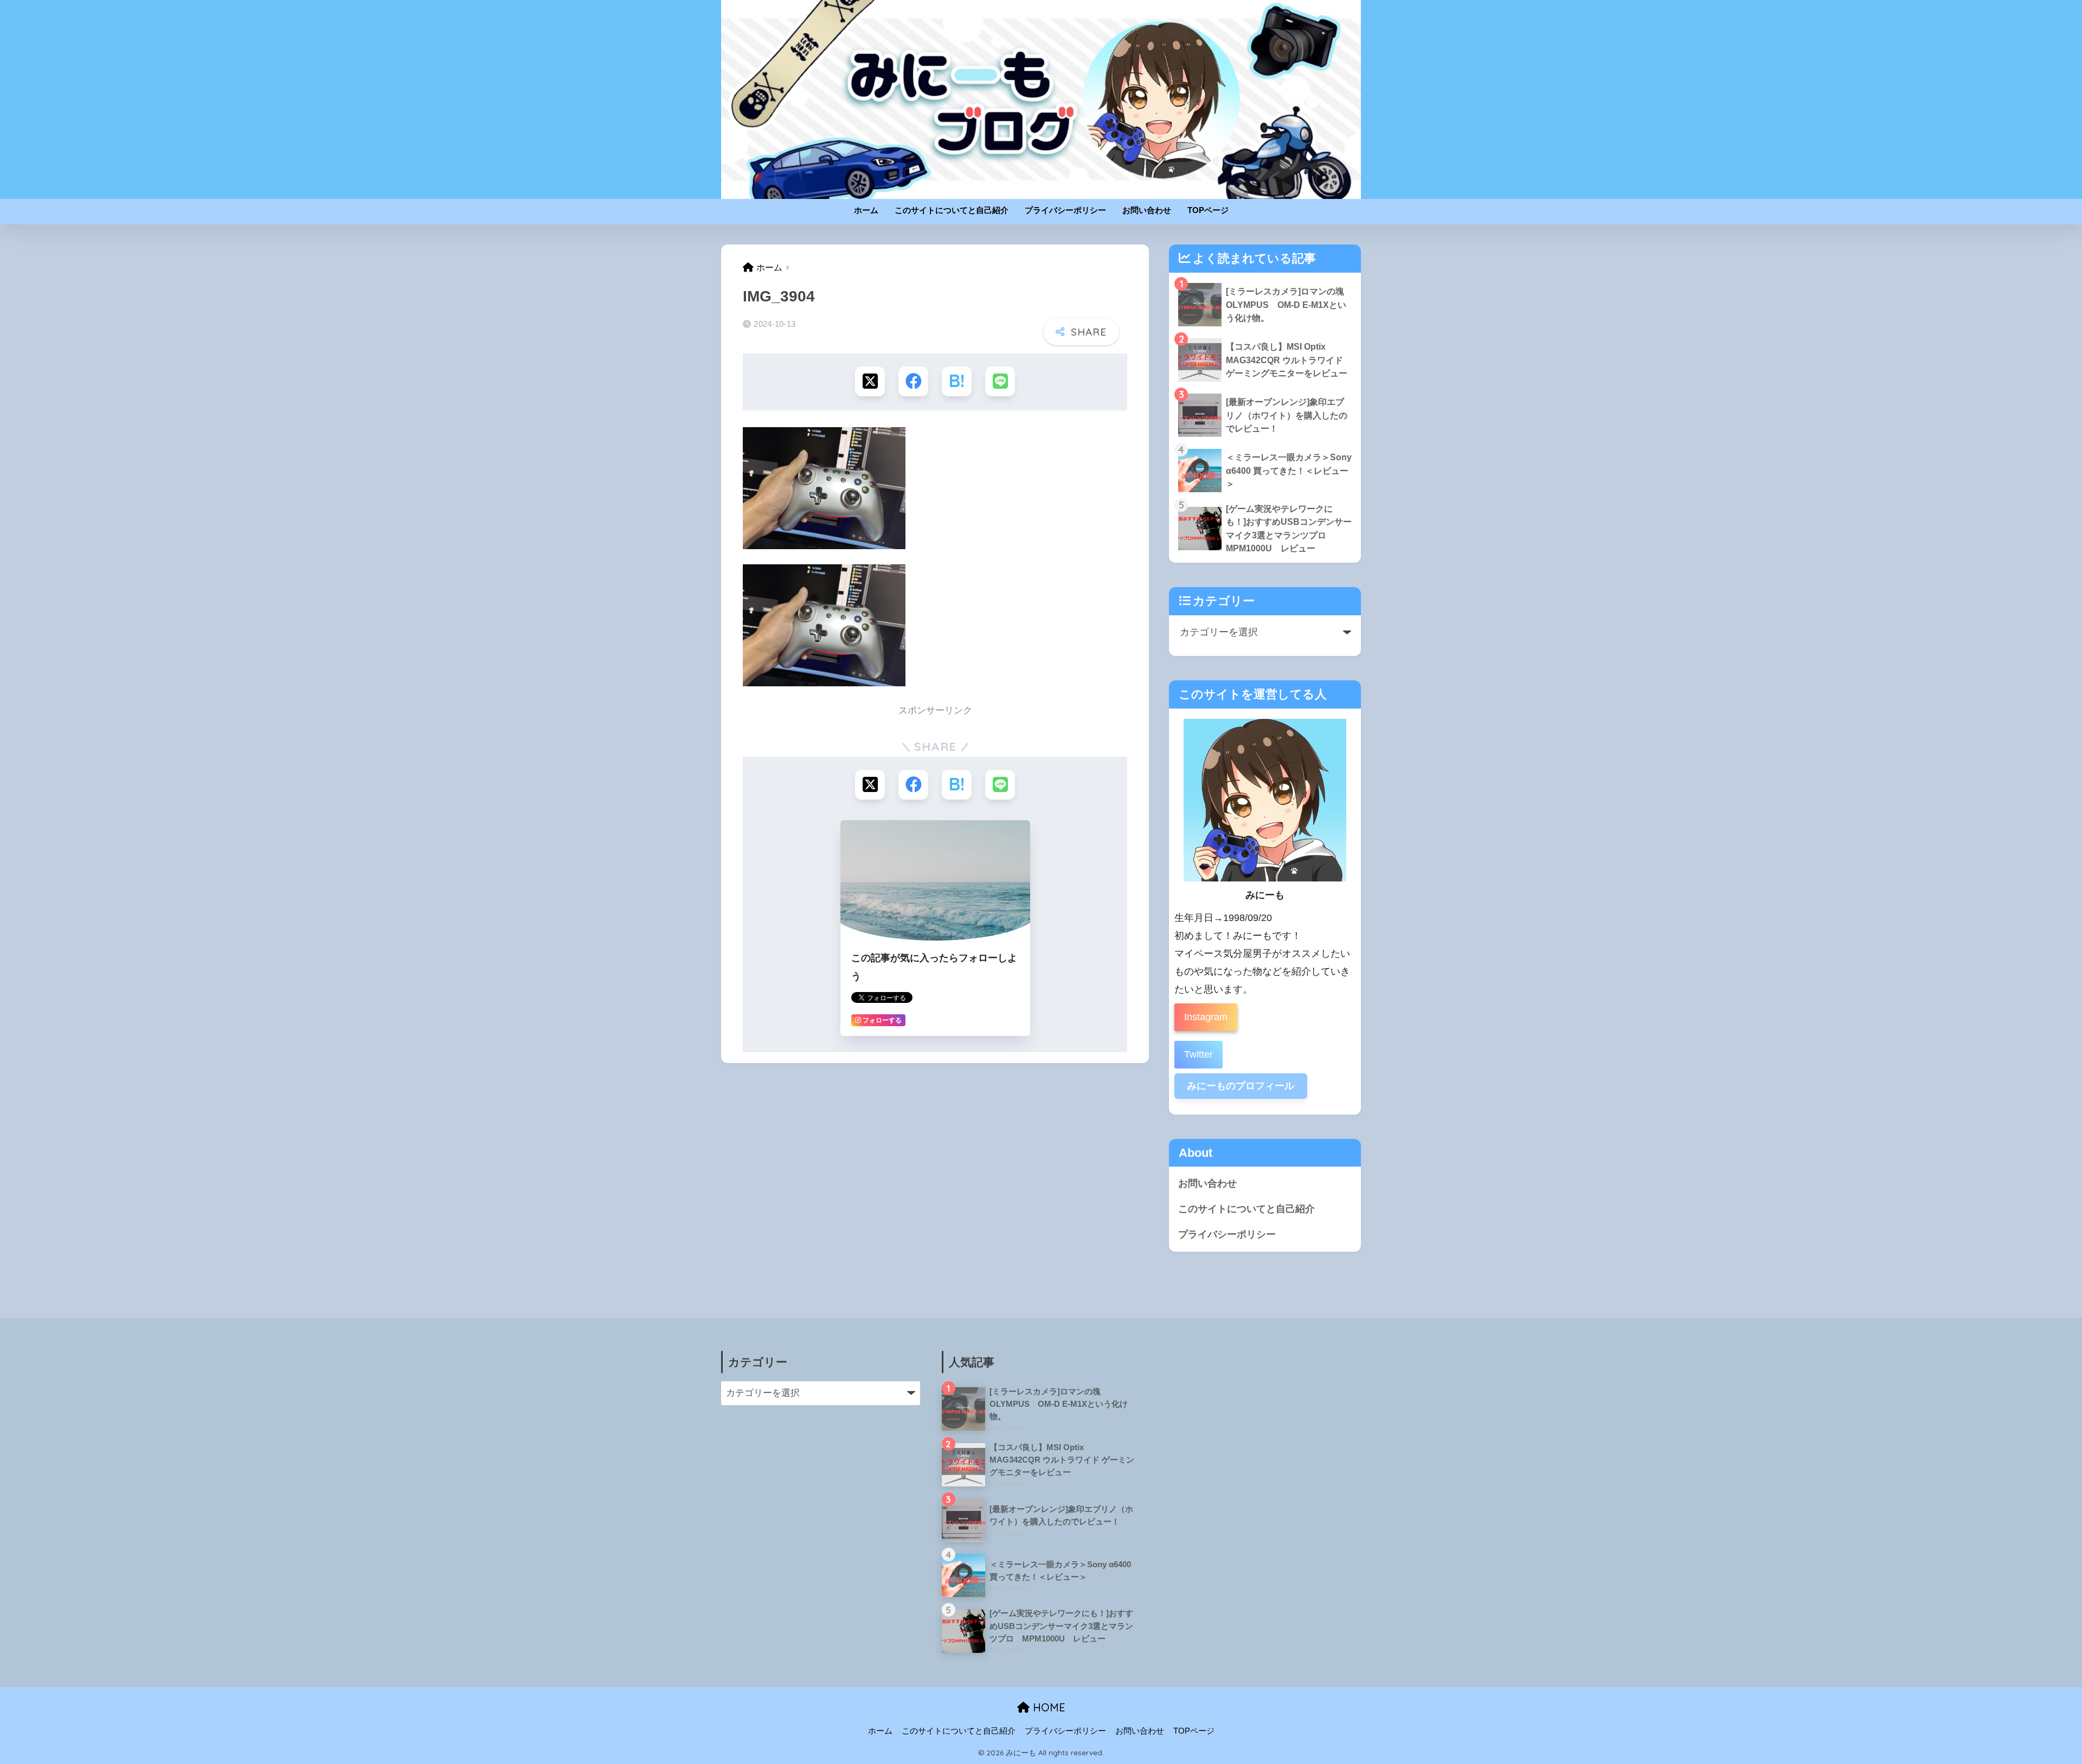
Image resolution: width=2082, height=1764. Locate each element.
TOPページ (1208, 210)
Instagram (1206, 1017)
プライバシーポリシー (1065, 210)
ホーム (866, 210)
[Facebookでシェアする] (913, 381)
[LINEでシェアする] (1000, 381)
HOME (1048, 1707)
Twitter (1199, 1054)
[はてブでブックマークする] (957, 381)
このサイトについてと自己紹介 (952, 210)
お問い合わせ (1147, 210)
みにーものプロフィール (1241, 1086)
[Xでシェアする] (870, 381)
